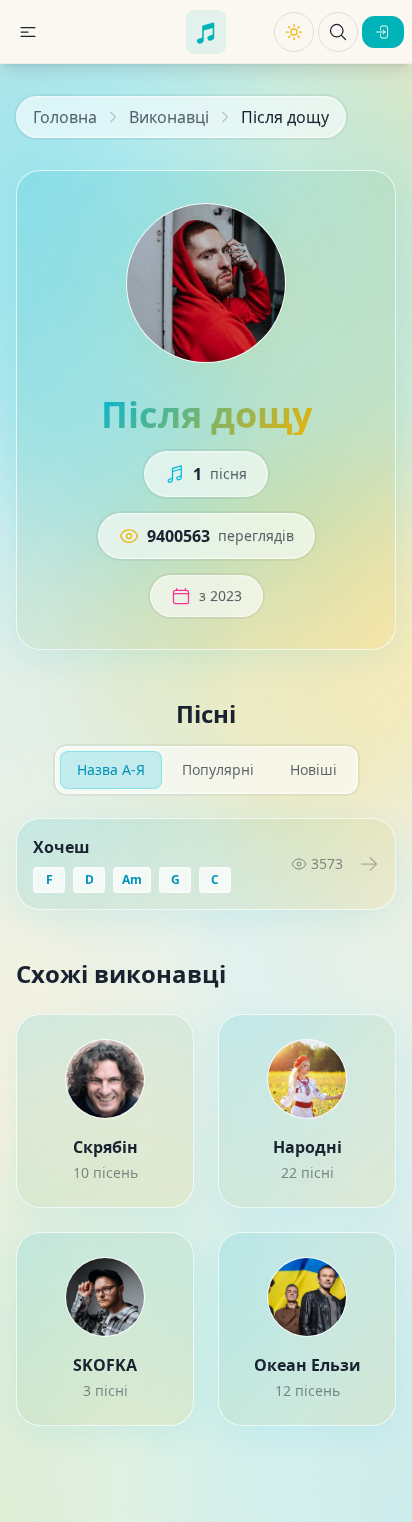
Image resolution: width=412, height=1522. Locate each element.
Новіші (313, 769)
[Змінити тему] (294, 32)
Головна (65, 117)
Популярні (218, 769)
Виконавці (169, 117)
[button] (28, 32)
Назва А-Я (111, 769)
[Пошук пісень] (338, 32)
